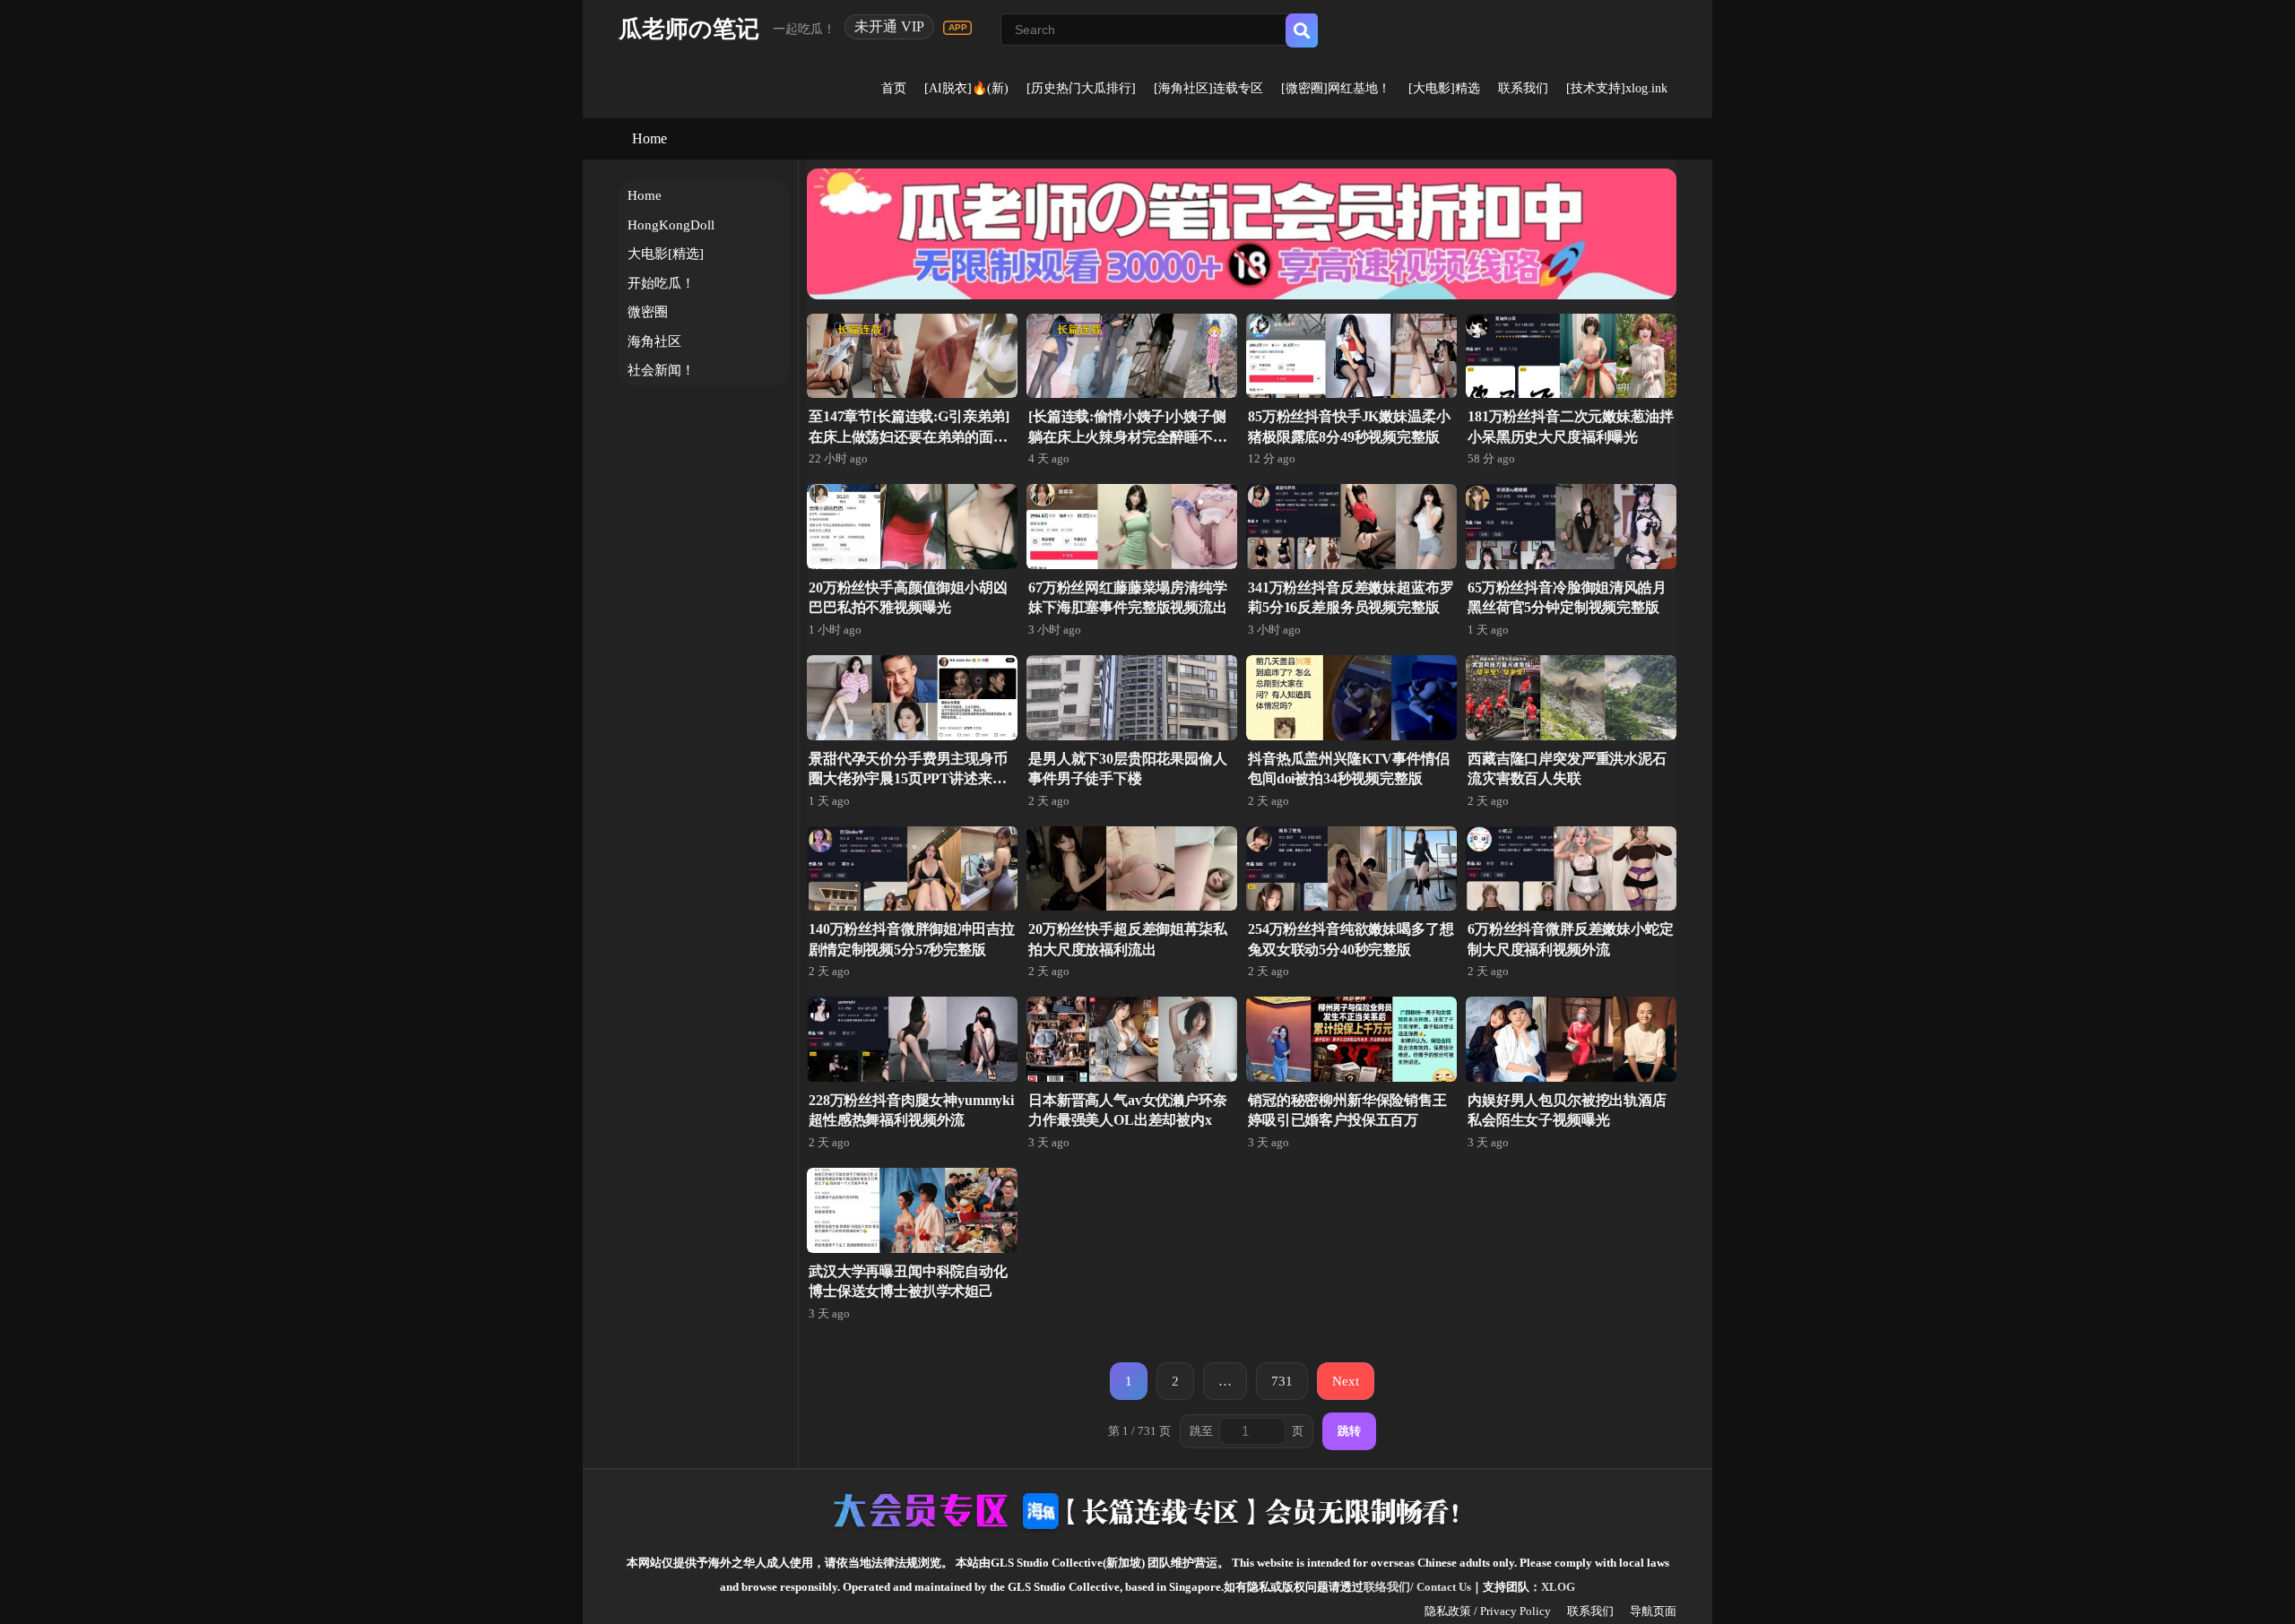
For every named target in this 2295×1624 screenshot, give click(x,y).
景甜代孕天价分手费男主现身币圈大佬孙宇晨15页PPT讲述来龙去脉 (908, 779)
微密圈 (648, 312)
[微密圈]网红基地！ (1336, 88)
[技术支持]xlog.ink (1617, 88)
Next (1346, 1381)
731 (1282, 1381)
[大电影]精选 (1444, 88)
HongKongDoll (671, 225)
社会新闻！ (661, 370)
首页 (894, 88)
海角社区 (654, 341)
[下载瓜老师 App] (957, 28)
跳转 (1349, 1431)
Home (650, 138)
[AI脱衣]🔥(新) (966, 88)
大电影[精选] (666, 254)
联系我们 (1523, 88)
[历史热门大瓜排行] (1081, 88)
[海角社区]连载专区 (1208, 88)
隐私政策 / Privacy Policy (1488, 1611)
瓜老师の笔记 (689, 29)
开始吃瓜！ (661, 283)
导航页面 (1653, 1611)
